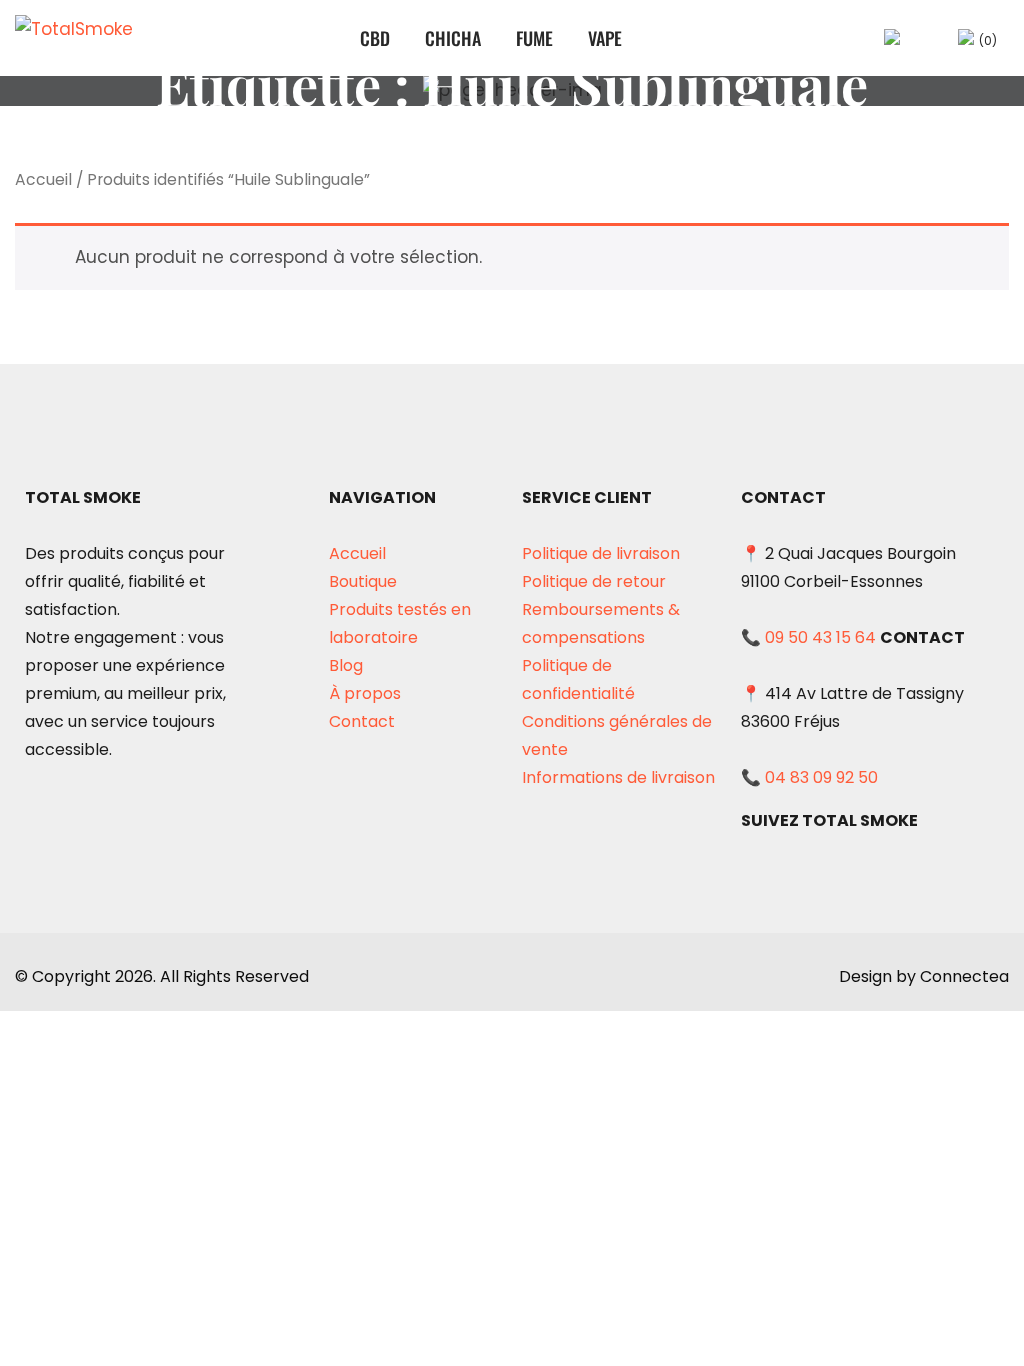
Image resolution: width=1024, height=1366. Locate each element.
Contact (362, 721)
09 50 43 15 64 (820, 637)
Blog (346, 665)
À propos (365, 693)
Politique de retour (594, 581)
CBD (375, 38)
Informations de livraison (618, 777)
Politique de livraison (601, 553)
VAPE (605, 38)
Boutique (363, 581)
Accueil (43, 179)
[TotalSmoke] (81, 38)
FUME (534, 38)
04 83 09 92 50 (821, 777)
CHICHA (453, 38)
